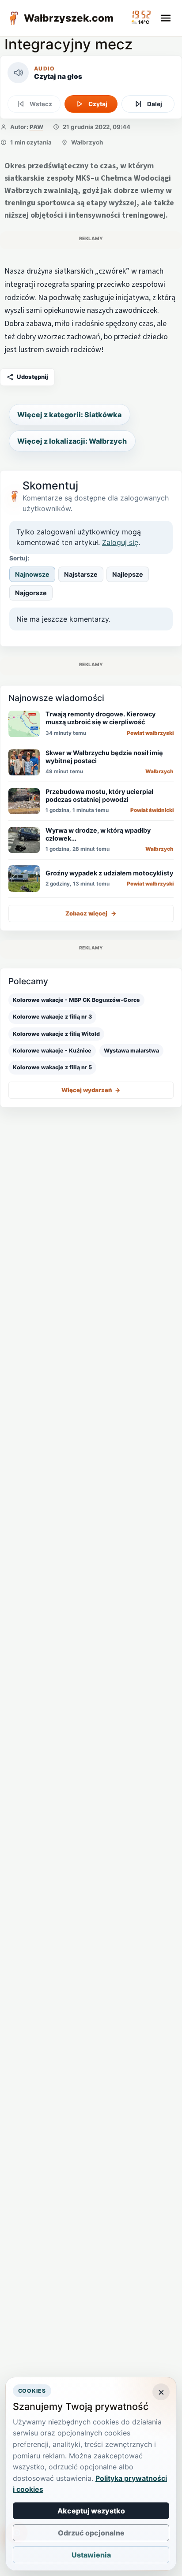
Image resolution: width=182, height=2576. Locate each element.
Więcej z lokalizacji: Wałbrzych (72, 441)
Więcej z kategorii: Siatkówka (69, 415)
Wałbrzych (87, 142)
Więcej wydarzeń (91, 1090)
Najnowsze (32, 574)
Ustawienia (91, 2555)
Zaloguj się (120, 542)
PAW (36, 127)
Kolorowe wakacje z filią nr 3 (52, 1017)
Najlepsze (128, 574)
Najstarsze (81, 574)
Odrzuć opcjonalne (91, 2533)
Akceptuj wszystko (91, 2511)
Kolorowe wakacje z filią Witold (56, 1034)
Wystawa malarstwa (131, 1051)
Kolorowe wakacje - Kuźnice (52, 1051)
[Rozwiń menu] (166, 18)
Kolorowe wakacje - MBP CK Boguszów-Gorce (76, 1000)
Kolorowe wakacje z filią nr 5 (52, 1067)
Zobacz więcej (91, 913)
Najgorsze (31, 593)
